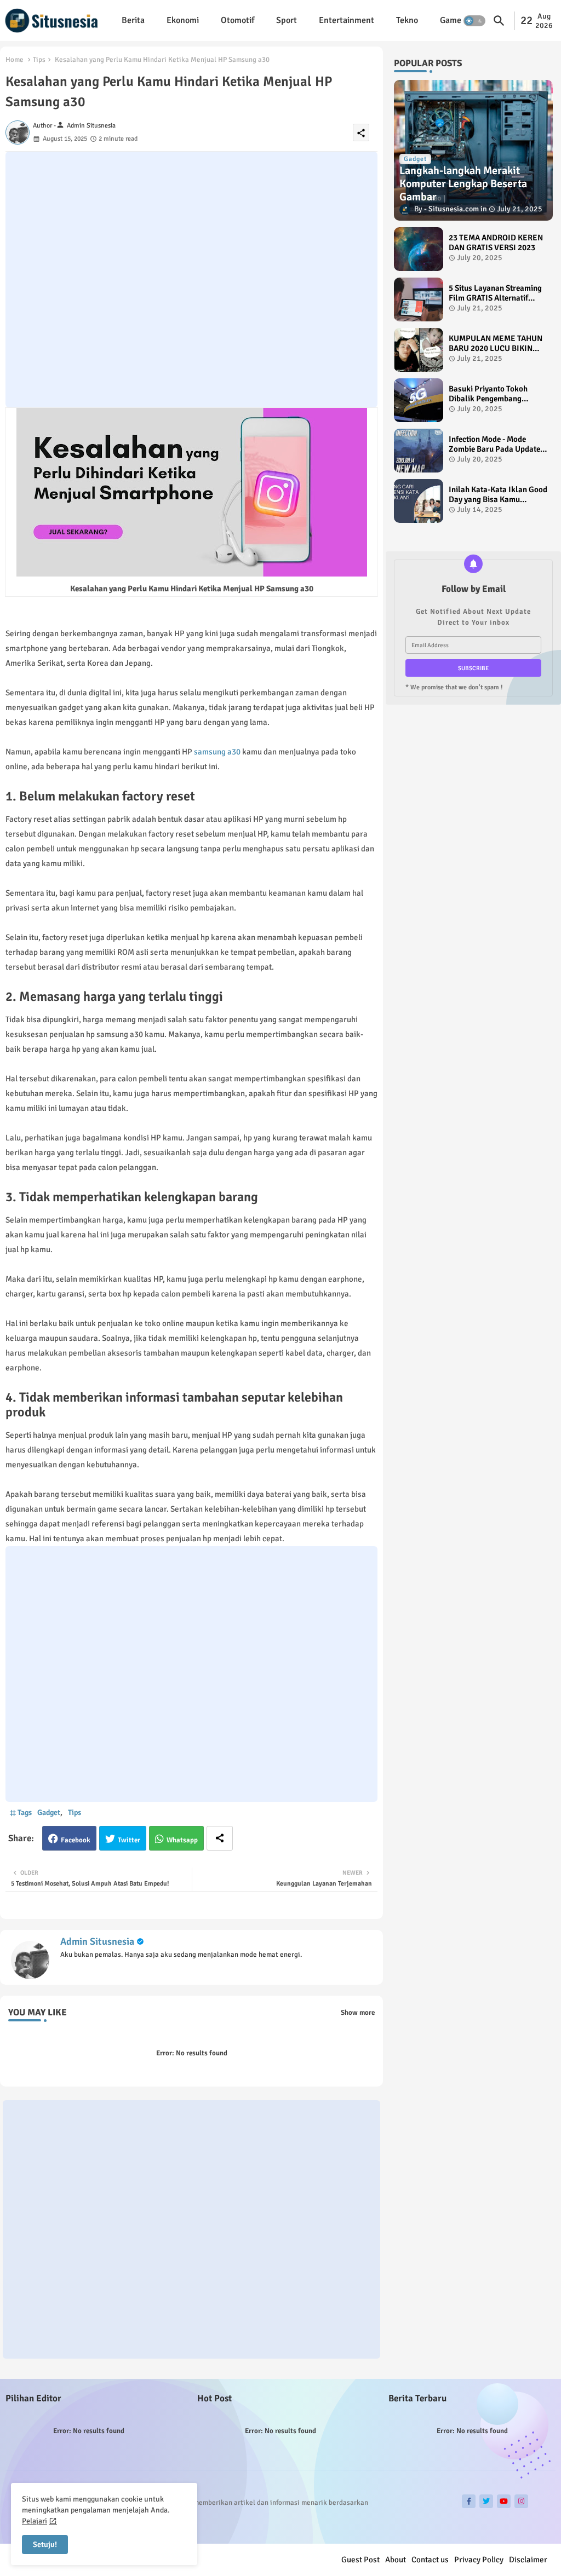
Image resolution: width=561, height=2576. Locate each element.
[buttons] (469, 2501)
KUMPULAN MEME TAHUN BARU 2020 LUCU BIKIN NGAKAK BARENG (496, 343)
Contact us (430, 2560)
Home (15, 60)
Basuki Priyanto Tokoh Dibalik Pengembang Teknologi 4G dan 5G (488, 394)
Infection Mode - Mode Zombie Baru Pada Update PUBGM (494, 444)
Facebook (76, 1840)
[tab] (133, 21)
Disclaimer (528, 2560)
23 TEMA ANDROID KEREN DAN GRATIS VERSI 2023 (496, 243)
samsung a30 (217, 752)
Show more (358, 2013)
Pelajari (35, 2521)
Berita (133, 20)
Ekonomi (183, 20)
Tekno (407, 20)
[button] (474, 21)
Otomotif (237, 20)
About (396, 2560)
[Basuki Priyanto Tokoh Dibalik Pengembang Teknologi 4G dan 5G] (419, 400)
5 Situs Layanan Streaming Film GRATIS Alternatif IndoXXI (495, 293)
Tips (39, 60)
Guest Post (360, 2560)
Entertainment (347, 20)
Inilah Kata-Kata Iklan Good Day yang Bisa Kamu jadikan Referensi (498, 494)
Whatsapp (182, 1840)
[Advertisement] (191, 280)
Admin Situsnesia (97, 1941)
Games (453, 20)
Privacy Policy (479, 2560)
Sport (287, 20)
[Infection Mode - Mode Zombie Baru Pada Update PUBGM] (419, 451)
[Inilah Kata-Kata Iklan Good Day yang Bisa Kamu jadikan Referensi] (419, 501)
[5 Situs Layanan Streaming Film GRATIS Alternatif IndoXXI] (419, 299)
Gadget (49, 1813)
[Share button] (220, 1838)
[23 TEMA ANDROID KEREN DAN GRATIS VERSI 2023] (419, 249)
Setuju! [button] (45, 2545)
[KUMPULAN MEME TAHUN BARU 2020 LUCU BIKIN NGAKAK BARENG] (419, 350)
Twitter (129, 1840)
